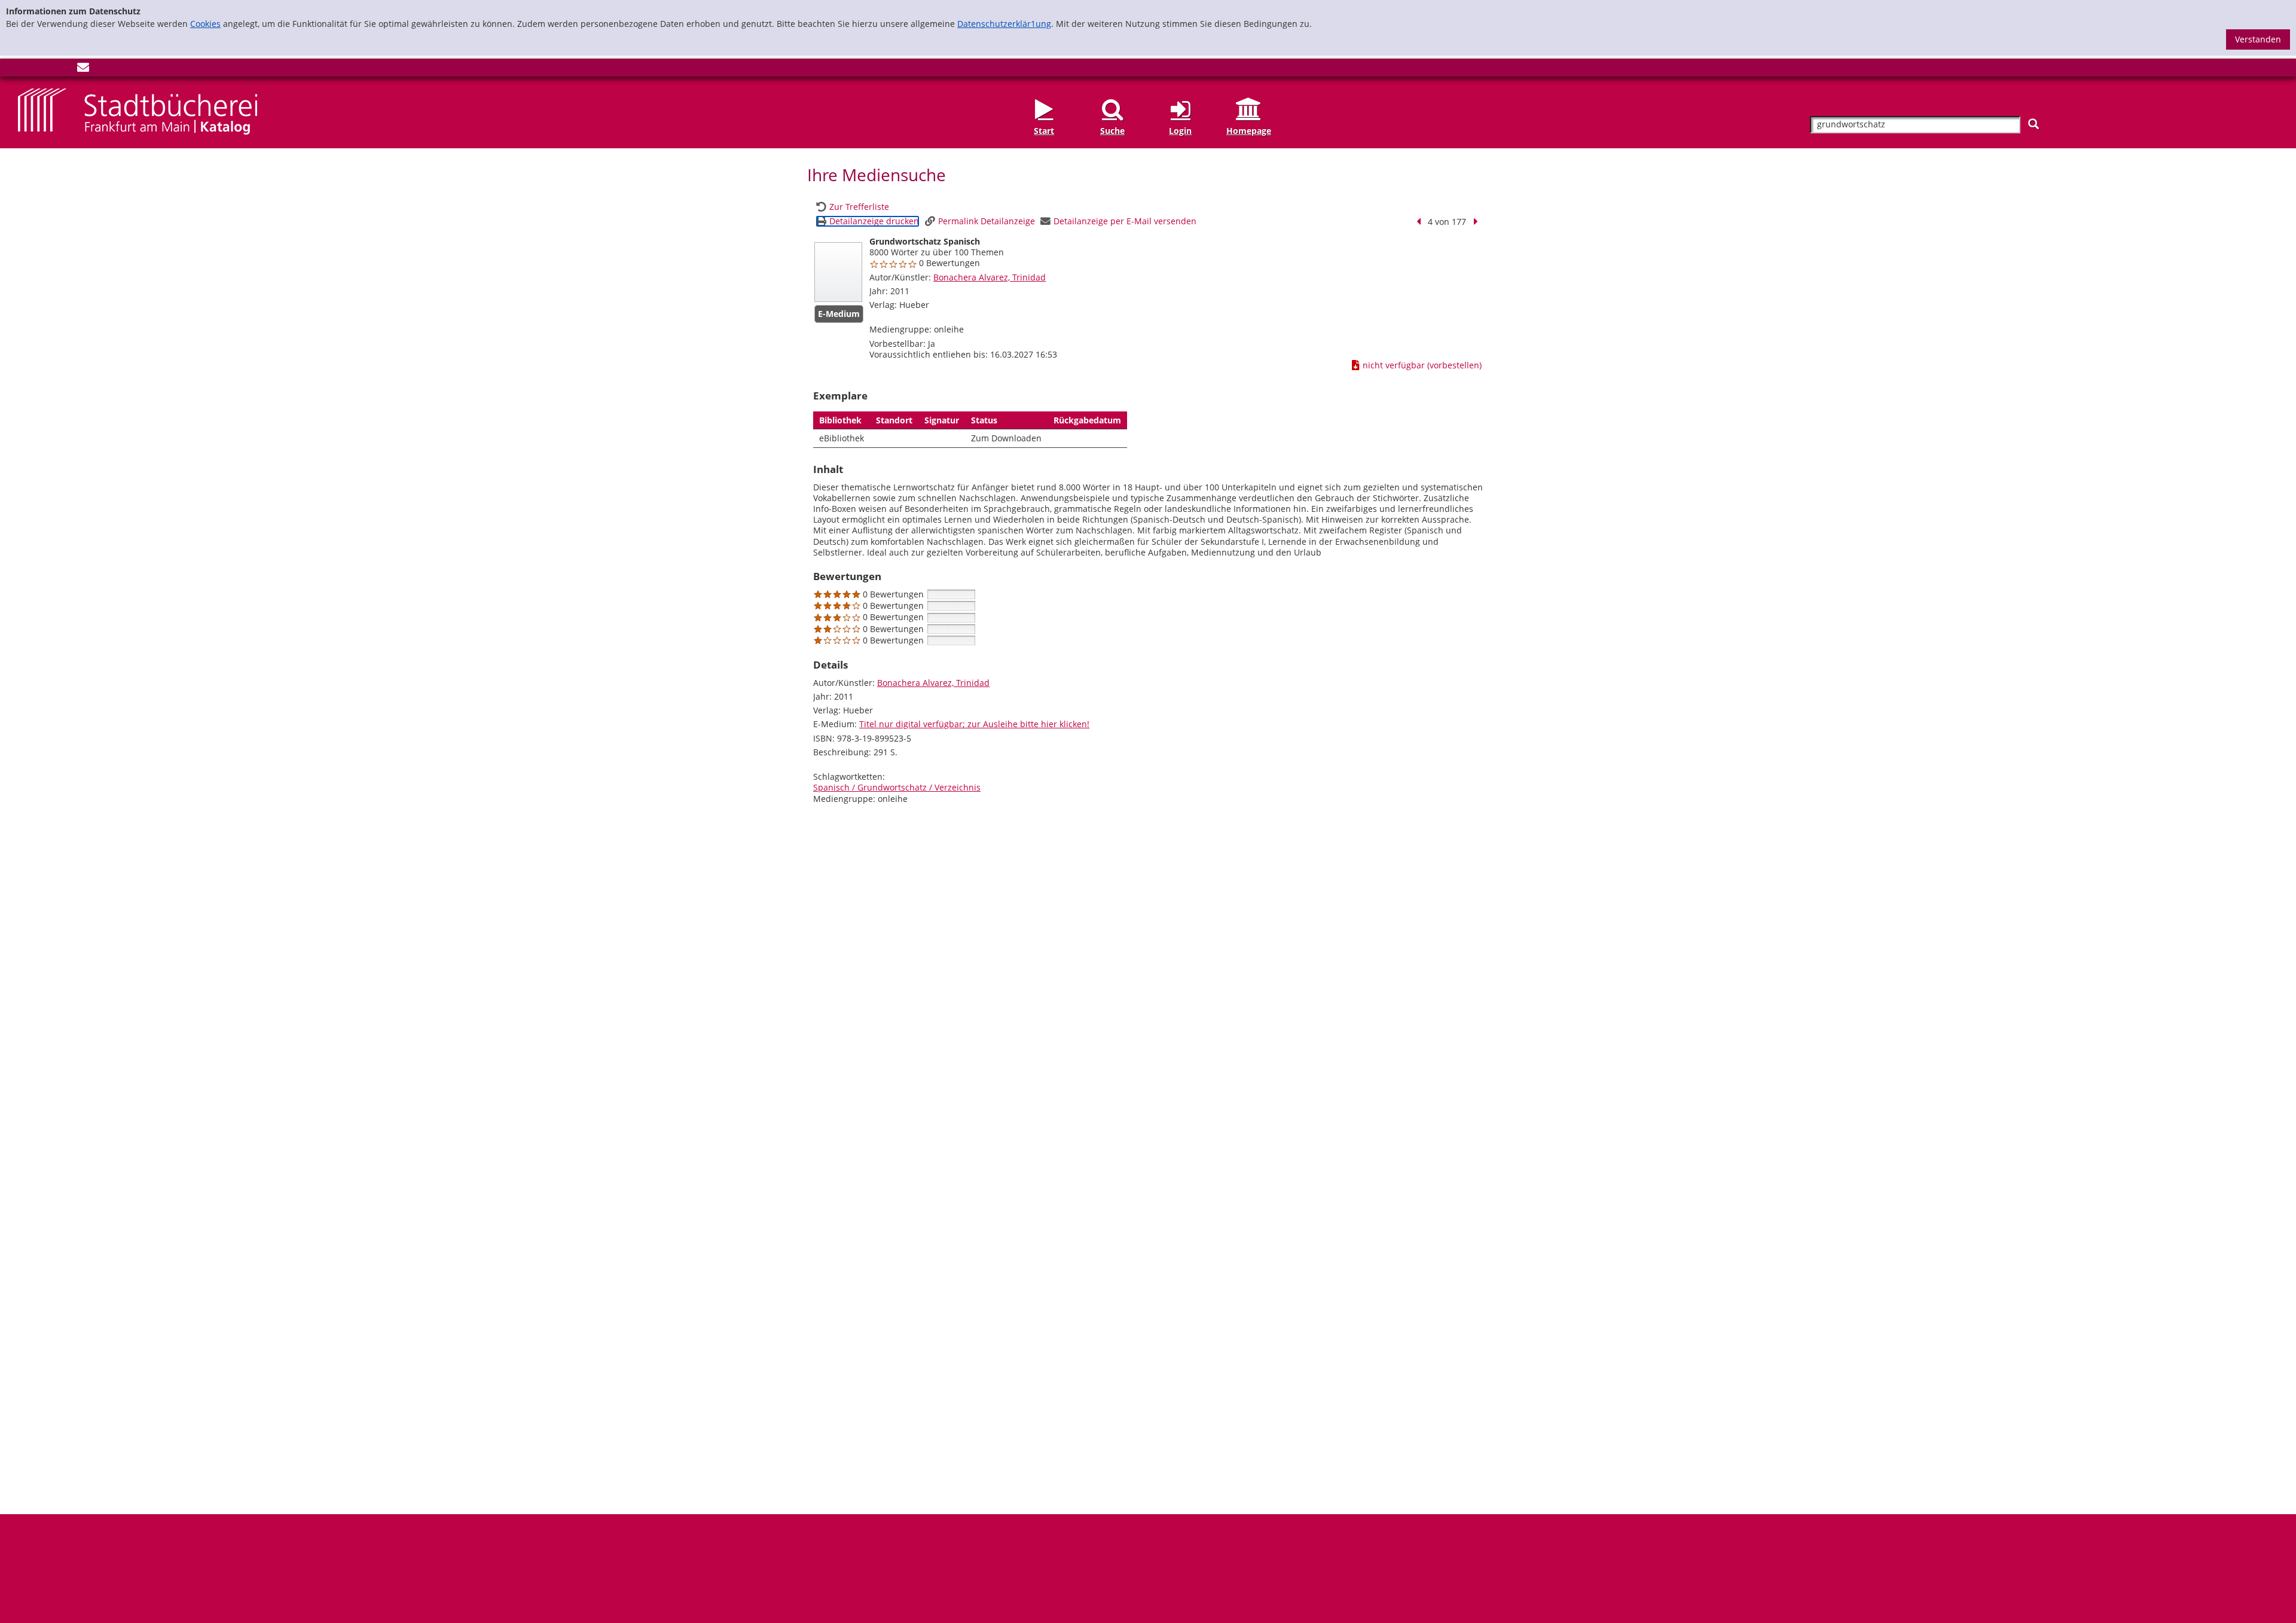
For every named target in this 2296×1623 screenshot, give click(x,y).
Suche (1112, 130)
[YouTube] (63, 70)
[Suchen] (2034, 124)
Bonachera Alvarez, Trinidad (990, 277)
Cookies (205, 24)
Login (1180, 130)
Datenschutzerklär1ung (1004, 24)
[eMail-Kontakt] (83, 70)
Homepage (1249, 130)
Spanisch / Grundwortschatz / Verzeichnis (897, 787)
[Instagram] (44, 70)
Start (1044, 130)
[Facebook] (24, 70)
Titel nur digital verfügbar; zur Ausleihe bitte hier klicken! (974, 724)
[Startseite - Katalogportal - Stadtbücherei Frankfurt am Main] (138, 111)
